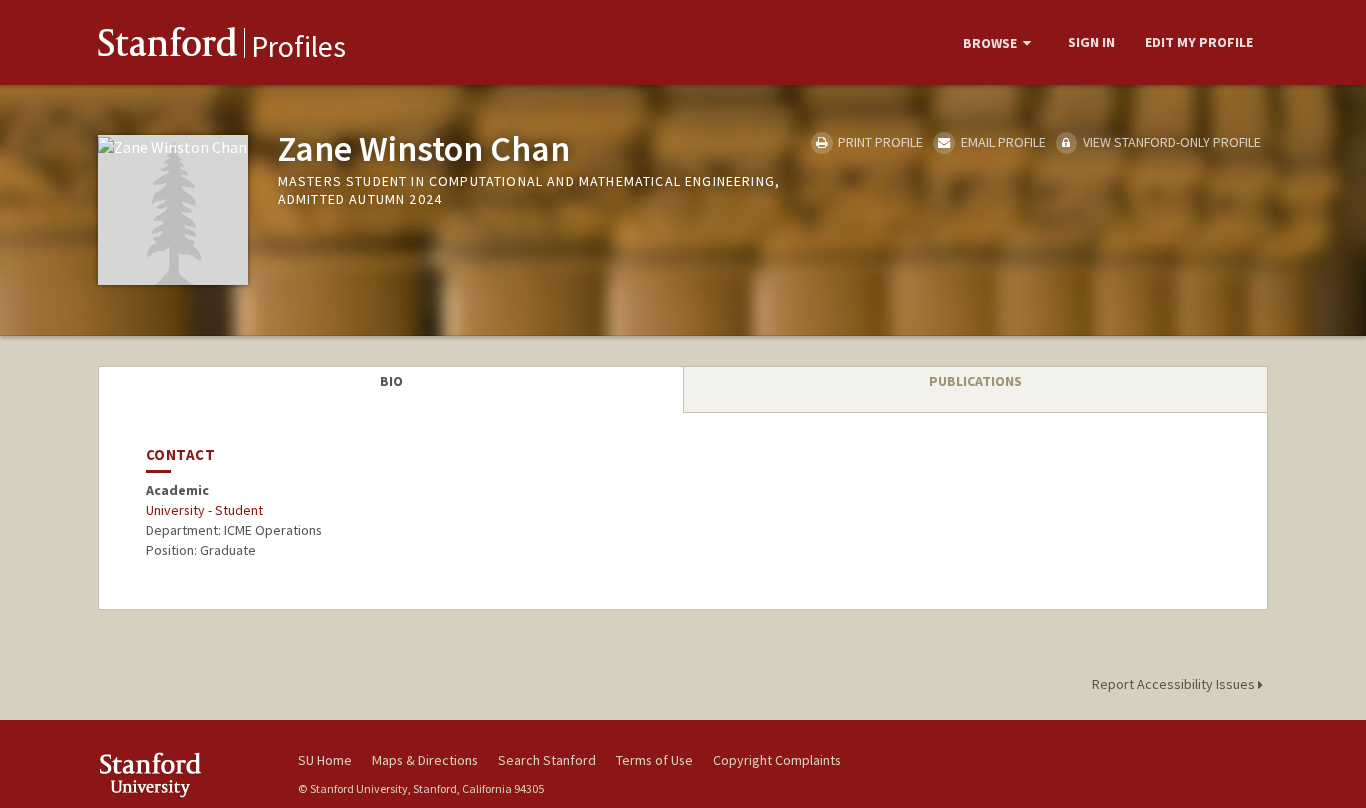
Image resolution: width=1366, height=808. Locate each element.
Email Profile (1001, 142)
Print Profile (879, 142)
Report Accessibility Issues (1175, 684)
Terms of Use (654, 760)
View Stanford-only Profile (1170, 142)
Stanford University (183, 774)
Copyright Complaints (777, 760)
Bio (391, 381)
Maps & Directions (425, 760)
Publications (975, 381)
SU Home (325, 760)
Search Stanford (547, 760)
